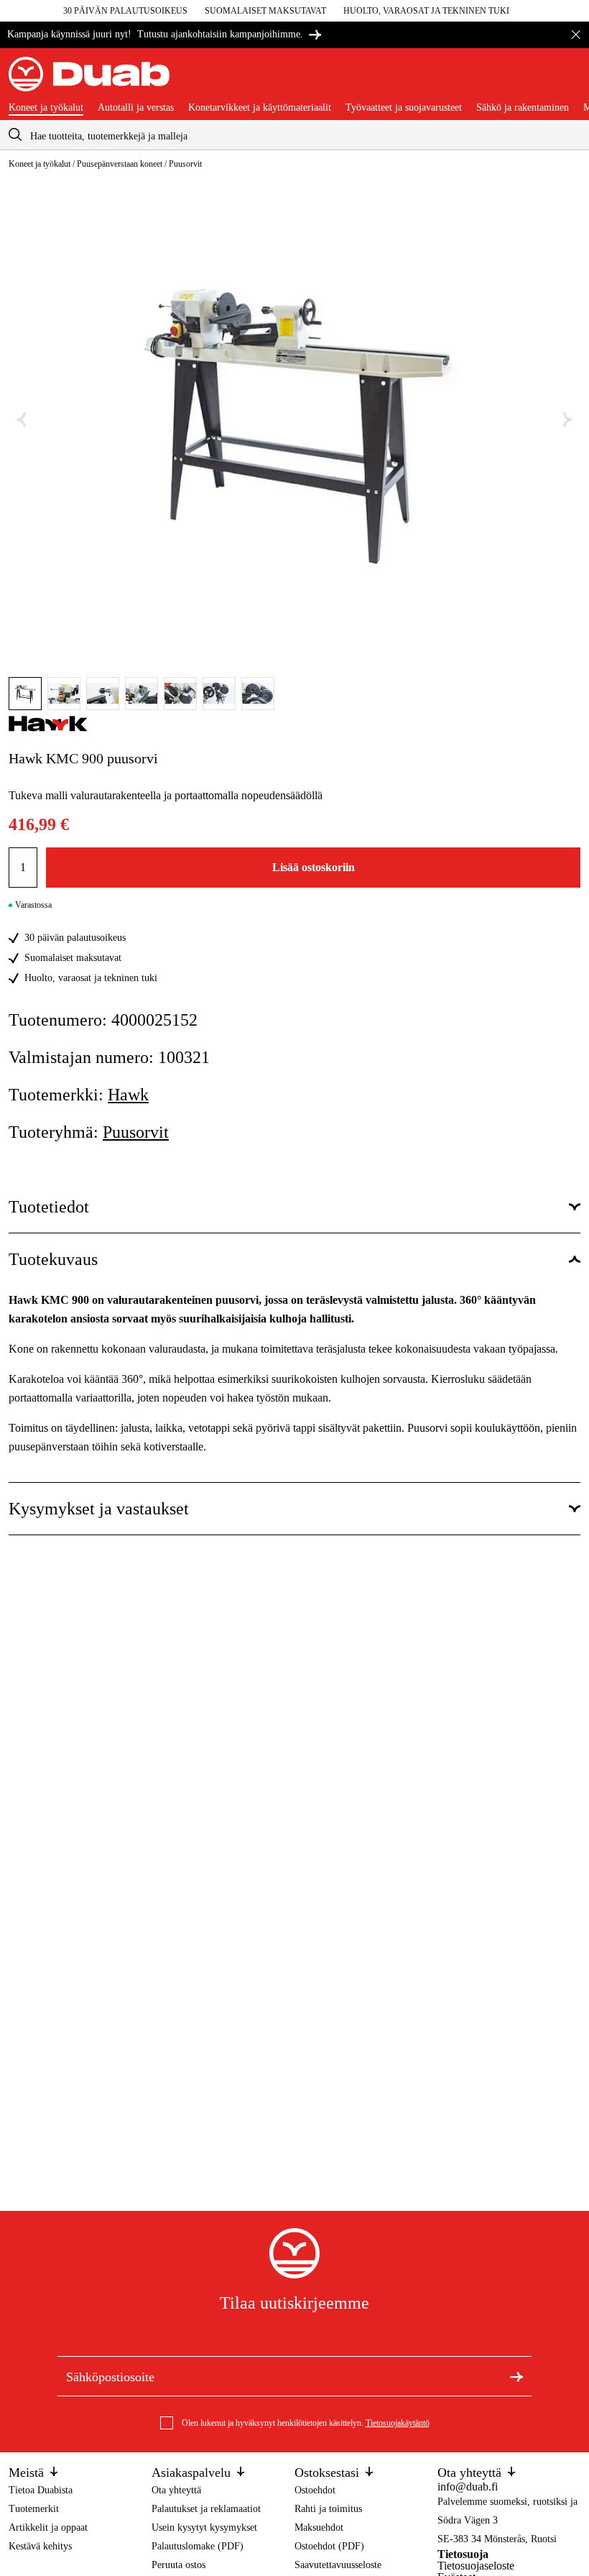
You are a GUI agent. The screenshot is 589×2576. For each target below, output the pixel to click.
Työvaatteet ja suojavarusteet (404, 108)
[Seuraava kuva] (567, 420)
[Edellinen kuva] (22, 420)
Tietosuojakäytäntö (398, 2423)
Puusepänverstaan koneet (120, 164)
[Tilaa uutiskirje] (516, 2376)
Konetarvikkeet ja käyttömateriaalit (260, 108)
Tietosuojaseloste (476, 2566)
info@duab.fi (468, 2487)
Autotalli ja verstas (136, 108)
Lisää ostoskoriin (314, 867)
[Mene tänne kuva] (25, 694)
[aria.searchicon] (15, 135)
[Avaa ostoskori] (569, 80)
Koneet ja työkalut (46, 108)
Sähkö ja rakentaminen (523, 108)
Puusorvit (185, 164)
